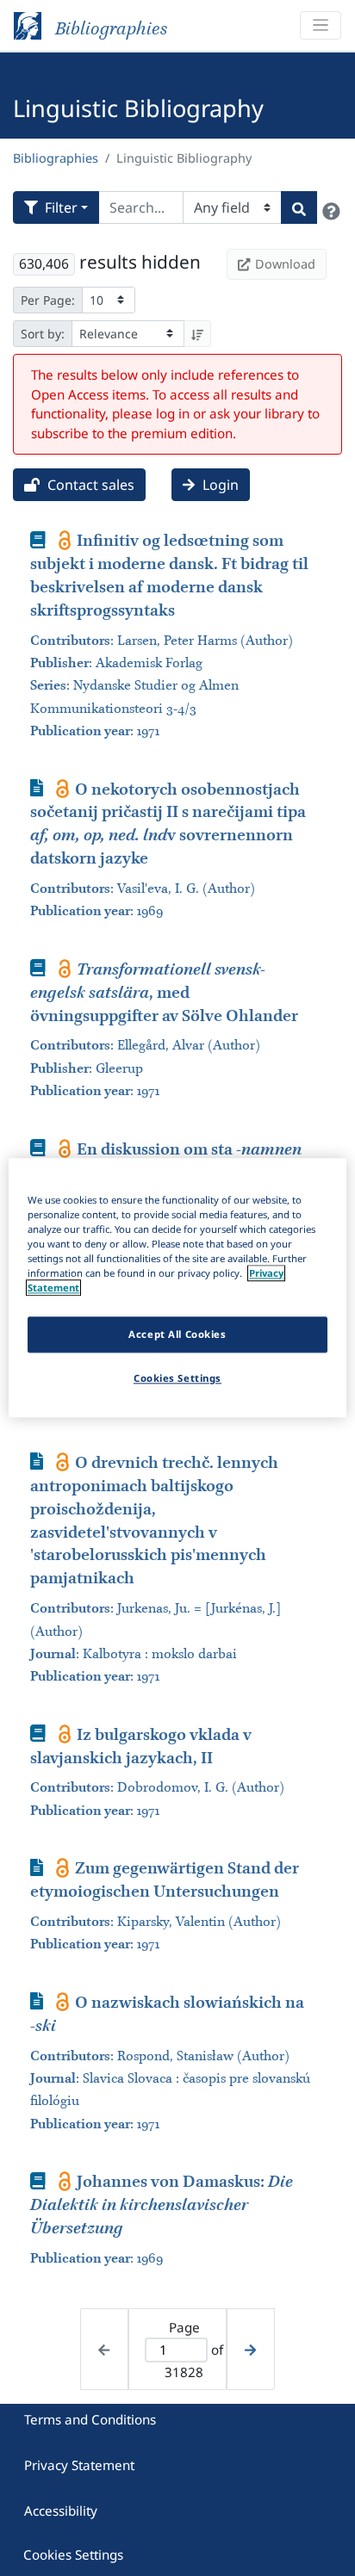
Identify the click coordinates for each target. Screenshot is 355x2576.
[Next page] (250, 2349)
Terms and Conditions (90, 2419)
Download (285, 264)
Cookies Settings (73, 2554)
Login (219, 485)
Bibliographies (56, 158)
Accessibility (61, 2511)
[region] (177, 1288)
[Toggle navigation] (321, 25)
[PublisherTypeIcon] (65, 540)
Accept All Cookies (177, 1335)
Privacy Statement (79, 2465)
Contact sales (89, 485)
